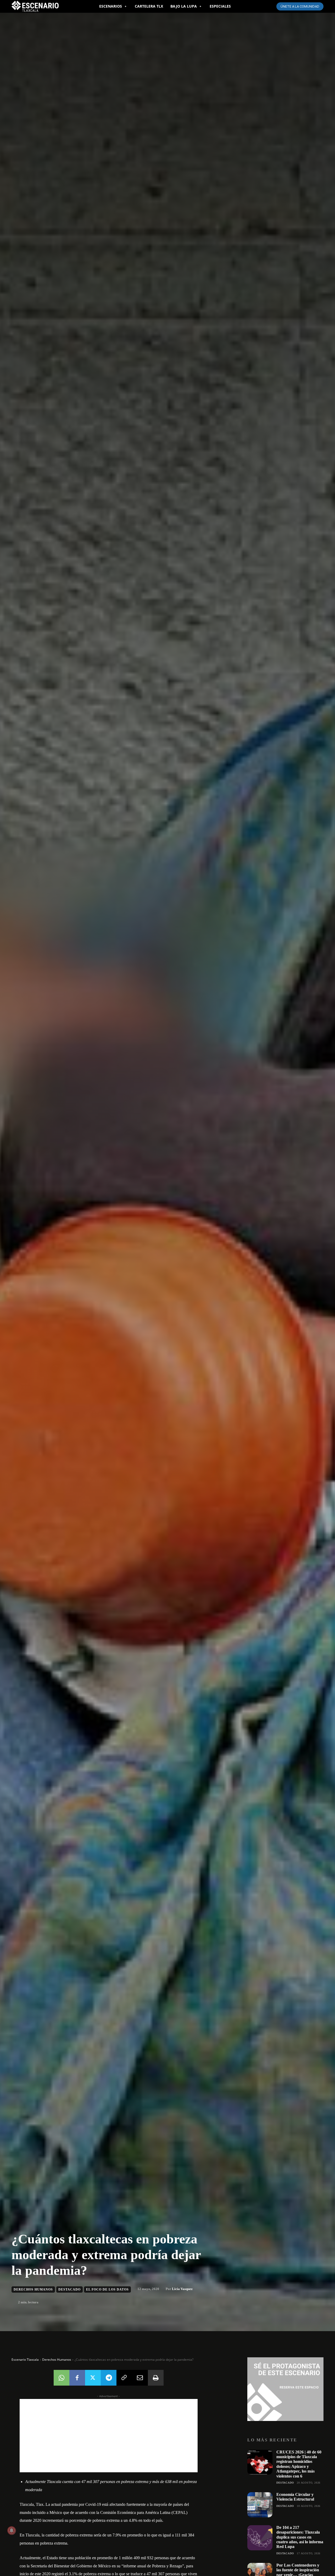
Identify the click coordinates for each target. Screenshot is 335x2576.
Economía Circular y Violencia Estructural (295, 2497)
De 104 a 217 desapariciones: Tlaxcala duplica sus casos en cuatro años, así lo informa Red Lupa (300, 2537)
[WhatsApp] (62, 2378)
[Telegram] (109, 2378)
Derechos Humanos (33, 2289)
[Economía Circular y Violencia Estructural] (260, 2505)
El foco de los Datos (107, 2289)
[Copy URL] (124, 2378)
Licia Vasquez (182, 2289)
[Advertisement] (109, 2436)
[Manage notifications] (12, 2530)
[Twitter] (93, 2378)
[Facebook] (77, 2378)
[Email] (140, 2378)
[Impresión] (156, 2378)
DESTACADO (69, 2289)
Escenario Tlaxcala (25, 2360)
